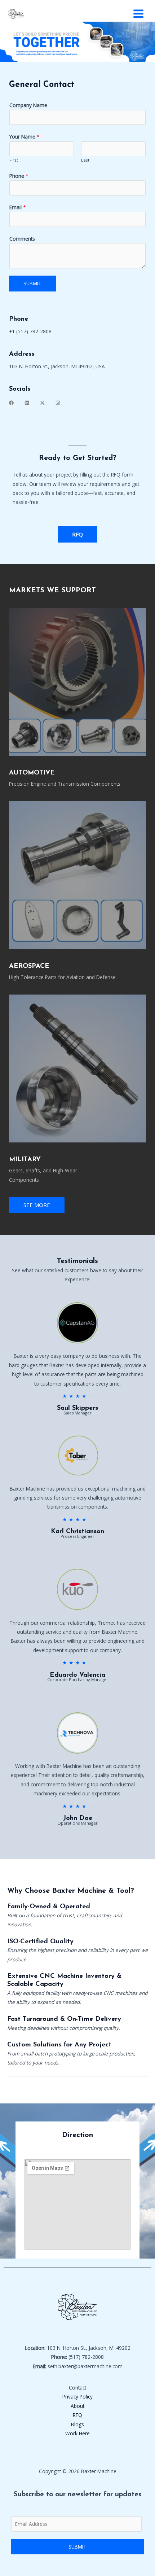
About (77, 2406)
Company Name (28, 105)
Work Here (77, 2433)
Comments (22, 239)
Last (85, 160)
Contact (77, 2388)
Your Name (25, 137)
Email (18, 207)
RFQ (77, 2415)
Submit (32, 283)
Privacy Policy (77, 2397)
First (14, 160)
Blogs (77, 2424)
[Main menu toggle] (139, 14)
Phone (19, 176)
